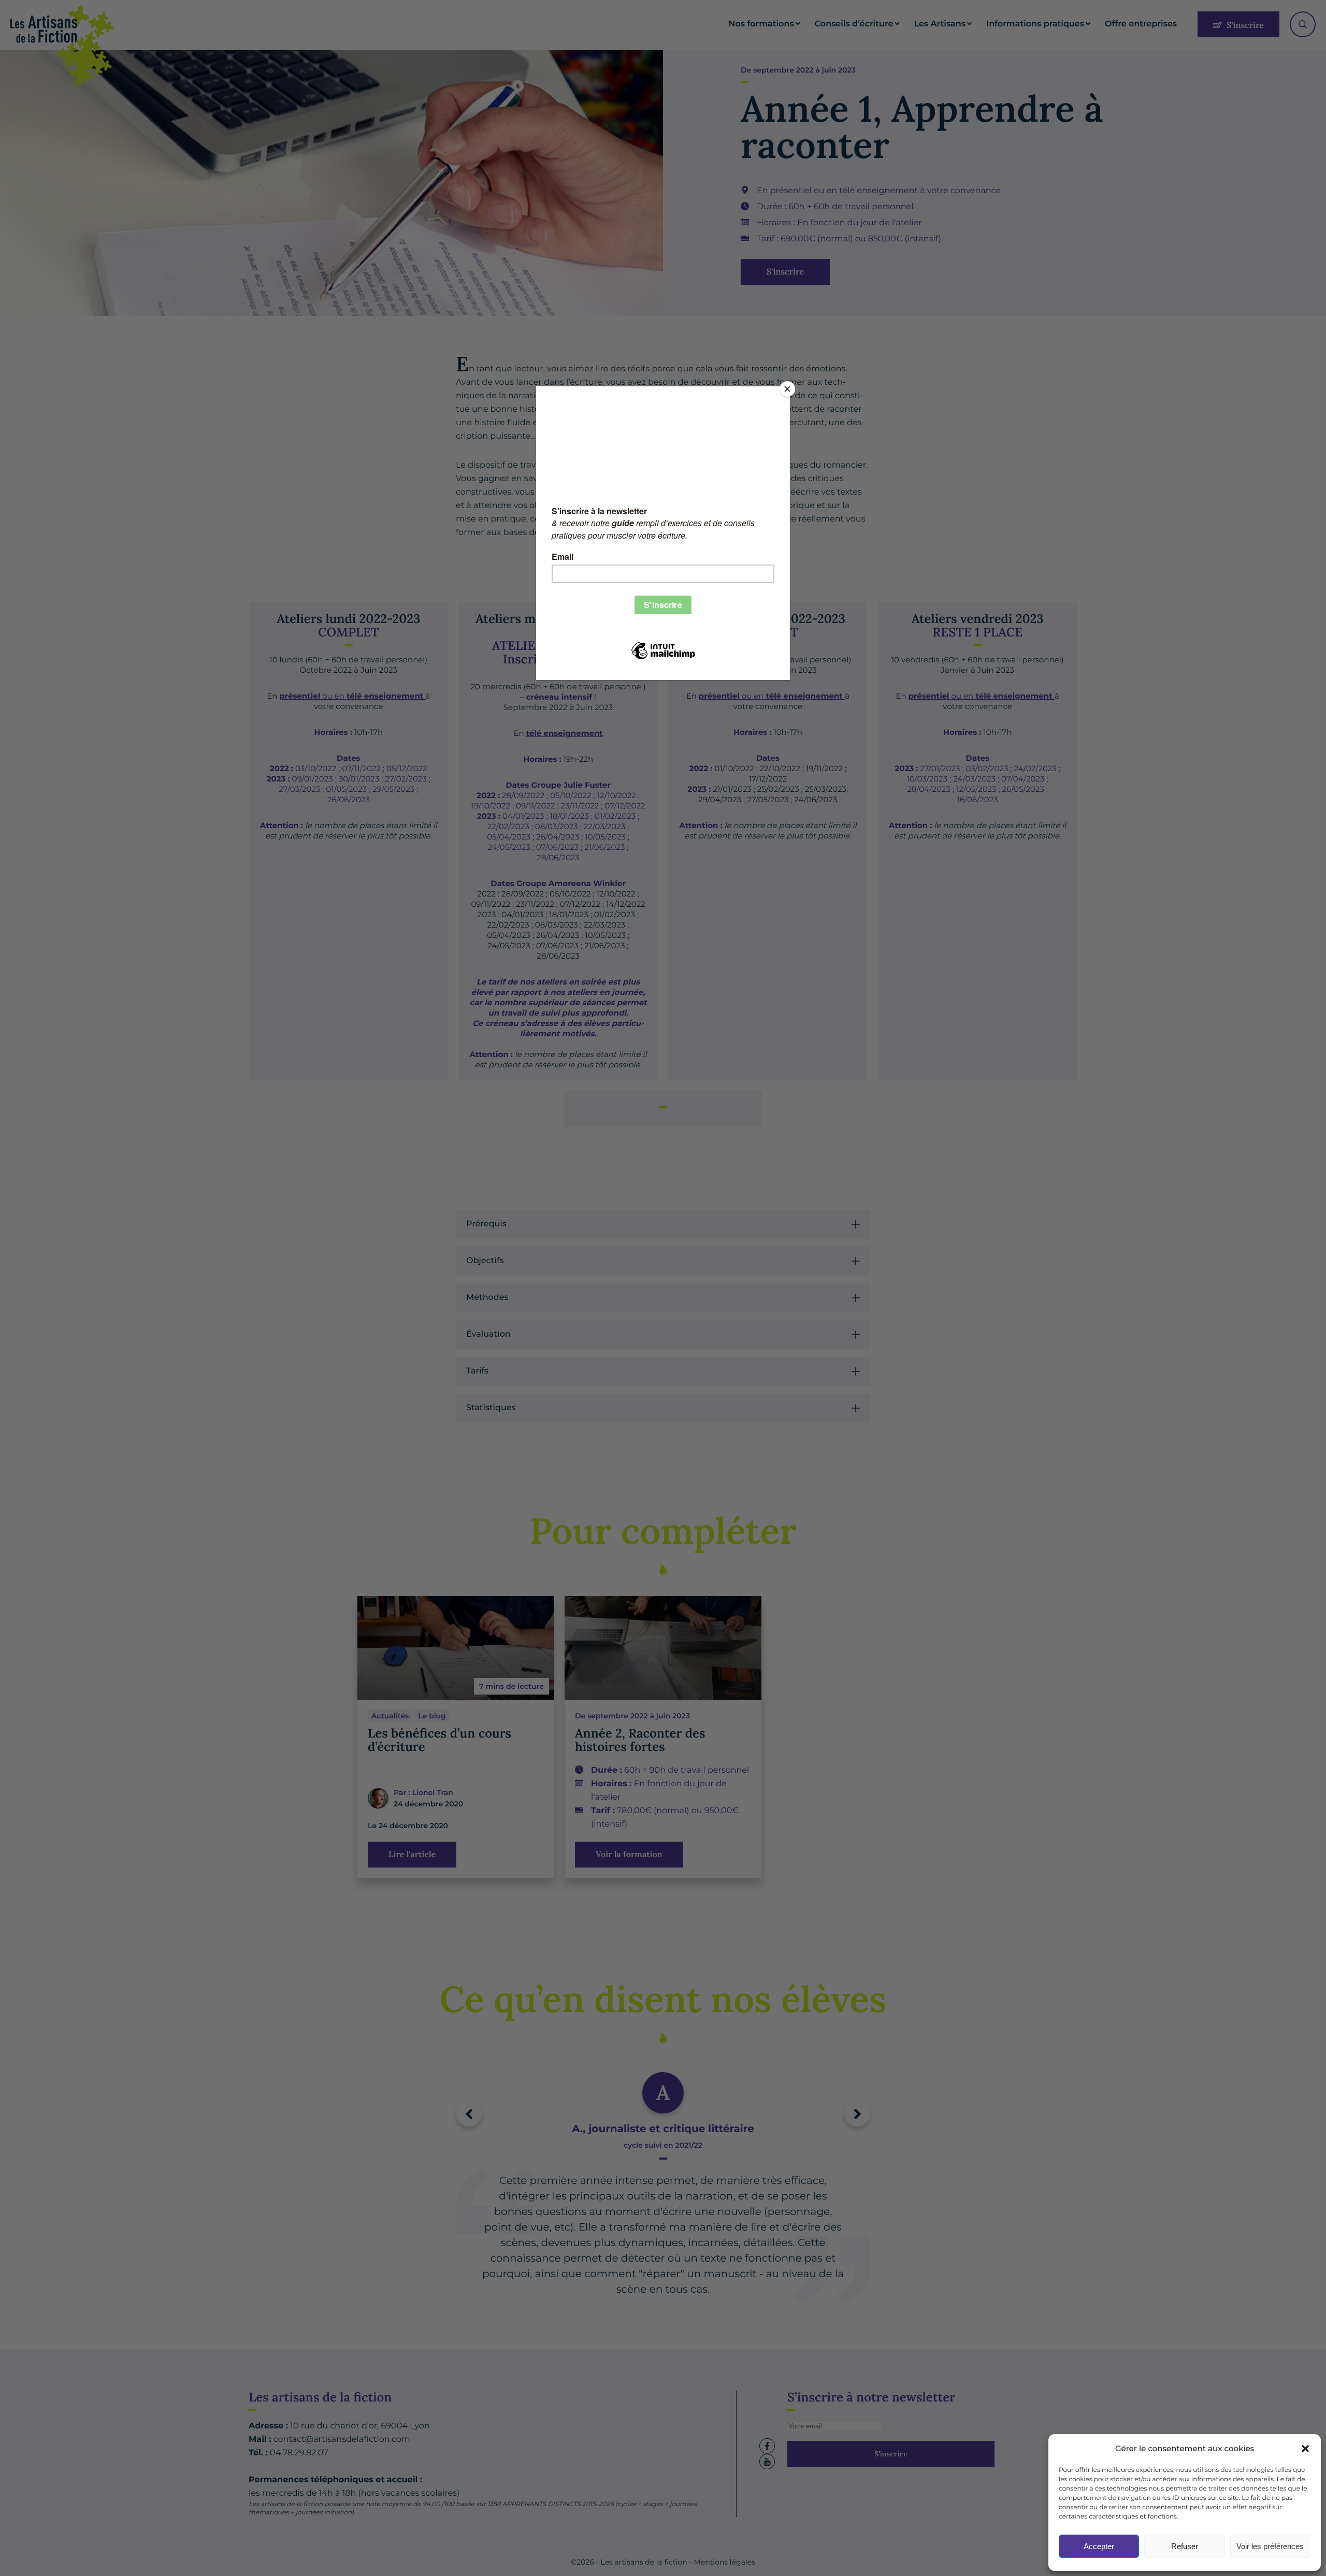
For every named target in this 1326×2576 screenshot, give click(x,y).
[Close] (787, 389)
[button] (1305, 2449)
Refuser (1185, 2546)
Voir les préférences (1270, 2546)
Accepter (1099, 2546)
